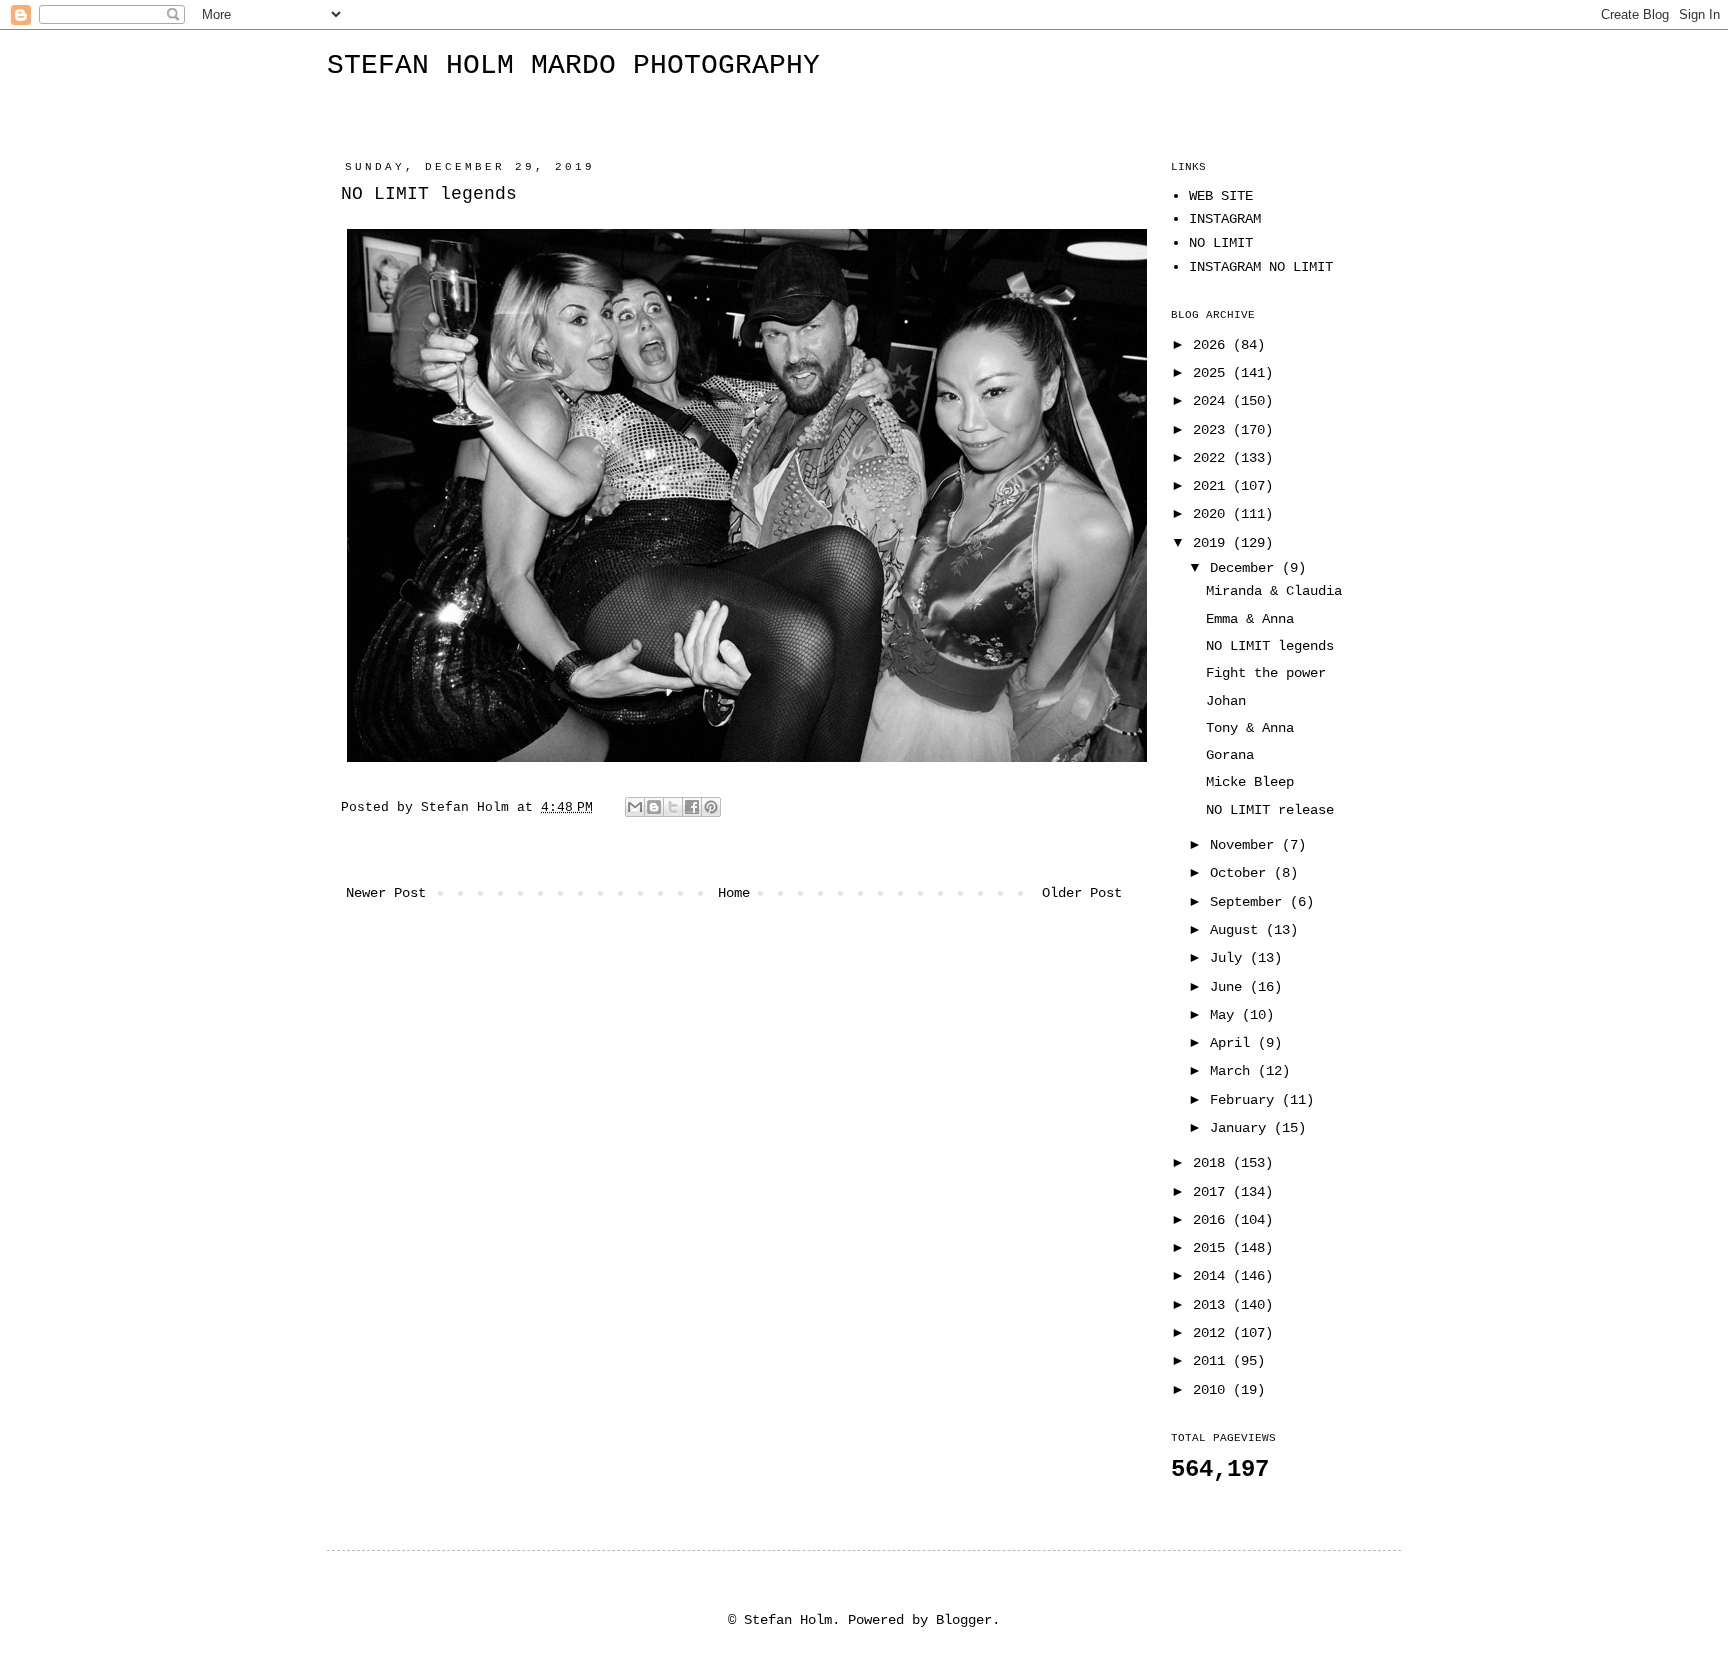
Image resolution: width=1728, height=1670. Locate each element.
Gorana (1230, 755)
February (1246, 1100)
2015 (1213, 1248)
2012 (1213, 1333)
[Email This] (635, 807)
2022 (1213, 458)
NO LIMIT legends (1270, 646)
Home (734, 893)
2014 (1213, 1276)
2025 (1213, 373)
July (1230, 958)
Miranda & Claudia (1274, 591)
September (1250, 902)
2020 (1213, 514)
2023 (1213, 430)
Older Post (1082, 893)
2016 (1213, 1220)
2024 (1213, 401)
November (1246, 845)
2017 (1213, 1192)
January (1242, 1128)
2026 (1213, 345)
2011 (1213, 1361)
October (1242, 873)
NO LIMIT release (1270, 810)
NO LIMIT (1221, 243)
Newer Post (386, 893)
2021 (1213, 486)
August (1238, 930)
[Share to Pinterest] (711, 807)
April (1234, 1043)
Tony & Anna (1250, 728)
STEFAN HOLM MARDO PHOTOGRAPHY (573, 65)
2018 (1213, 1163)
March (1234, 1071)
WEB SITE (1221, 196)
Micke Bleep (1250, 782)
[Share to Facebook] (692, 807)
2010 (1213, 1390)
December (1246, 568)
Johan (1226, 701)
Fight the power (1266, 673)
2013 (1213, 1305)
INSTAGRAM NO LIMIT (1261, 267)
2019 (1213, 543)
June (1230, 987)
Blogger (964, 1620)
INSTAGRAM (1225, 219)
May (1226, 1015)
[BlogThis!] (654, 807)
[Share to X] (673, 807)
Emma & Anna (1250, 619)
